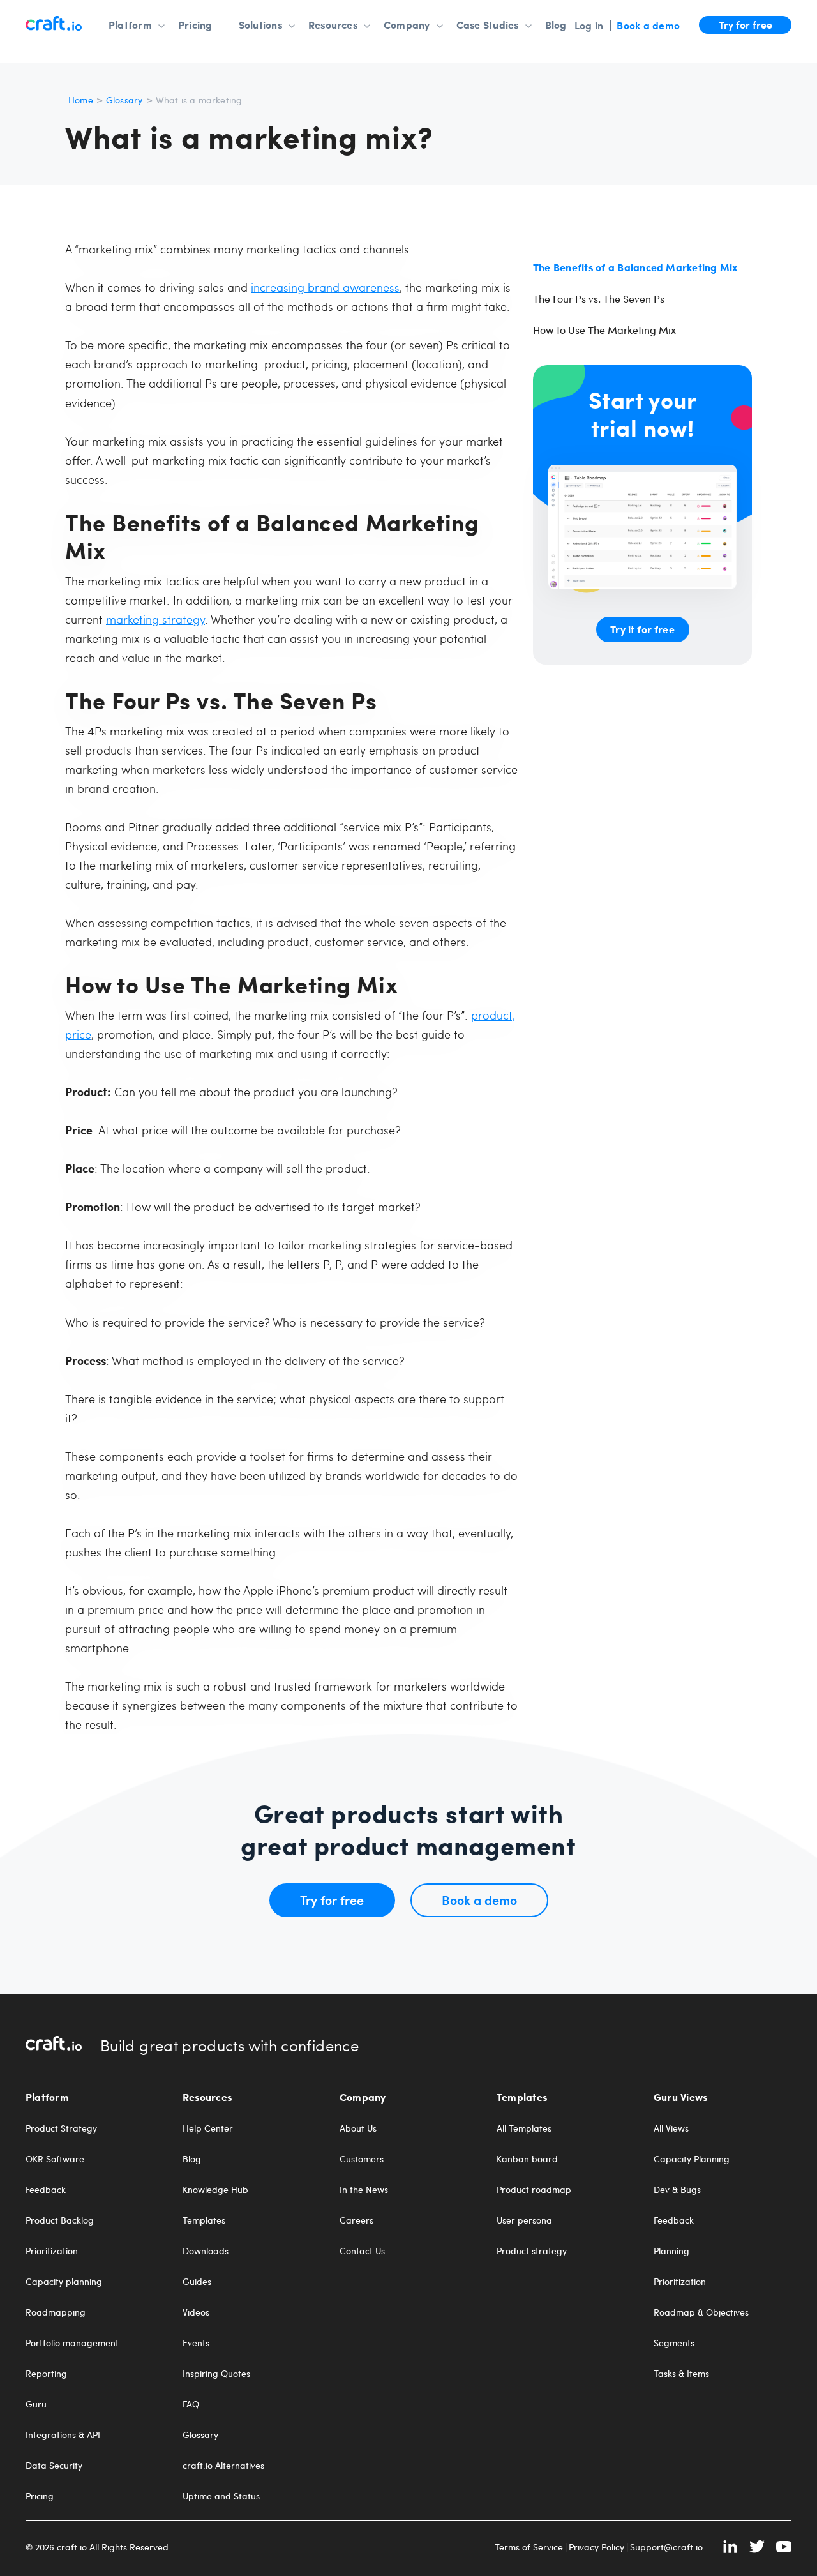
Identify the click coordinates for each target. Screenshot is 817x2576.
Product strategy (532, 2251)
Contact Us (362, 2251)
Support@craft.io (666, 2547)
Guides (197, 2282)
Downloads (206, 2251)
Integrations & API (63, 2435)
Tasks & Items (681, 2374)
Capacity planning (64, 2282)
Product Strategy (61, 2128)
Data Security (54, 2466)
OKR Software (55, 2159)
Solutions (260, 25)
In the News (364, 2190)
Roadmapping (56, 2312)
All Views (671, 2128)
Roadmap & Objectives (701, 2312)
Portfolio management (72, 2343)
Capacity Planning (692, 2159)
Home (81, 100)
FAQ (191, 2404)
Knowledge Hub (215, 2190)
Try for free (746, 24)
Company (407, 25)
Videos (196, 2312)
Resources (333, 25)
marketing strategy (155, 619)
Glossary (124, 100)
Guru (36, 2404)
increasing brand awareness (325, 287)
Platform (130, 25)
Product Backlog (60, 2220)
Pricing (195, 25)
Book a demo (648, 25)
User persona (524, 2220)
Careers (356, 2220)
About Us (358, 2128)
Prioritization (52, 2251)
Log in (589, 25)
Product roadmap (534, 2190)
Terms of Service (529, 2547)
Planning (671, 2251)
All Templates (524, 2128)
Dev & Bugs (677, 2190)
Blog (556, 25)
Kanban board (527, 2159)
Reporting (46, 2374)
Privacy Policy (596, 2547)
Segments (674, 2343)
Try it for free (642, 629)
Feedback (46, 2190)
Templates (204, 2220)
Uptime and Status (221, 2496)
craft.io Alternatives (223, 2466)
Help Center (208, 2128)
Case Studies (488, 25)
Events (196, 2343)
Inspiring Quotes (216, 2374)
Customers (362, 2159)
